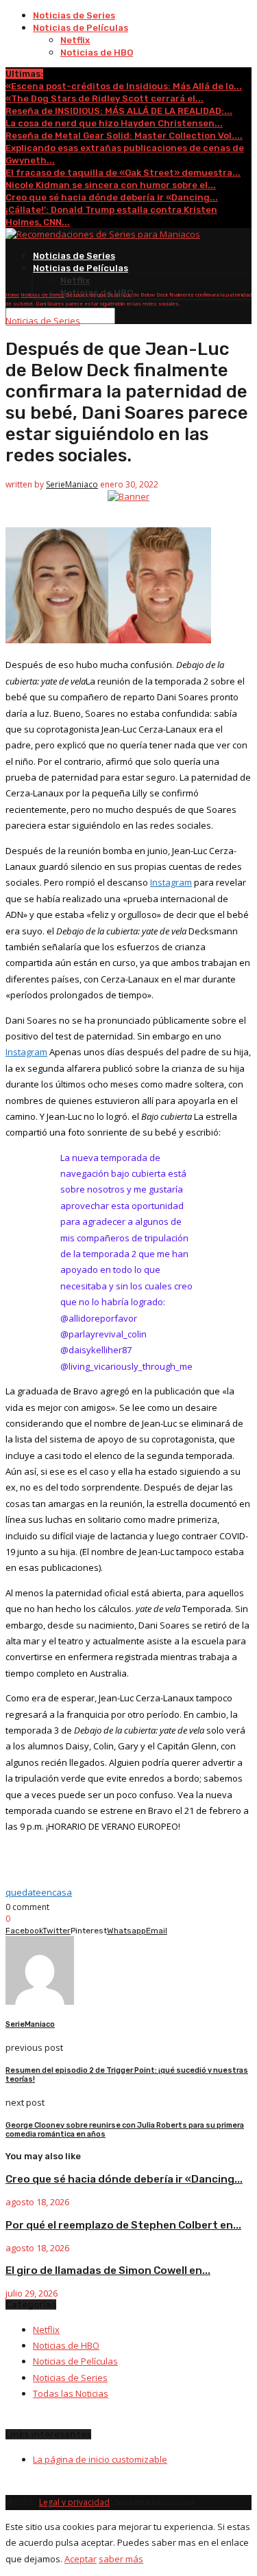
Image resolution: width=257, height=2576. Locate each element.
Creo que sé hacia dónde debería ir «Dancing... (112, 197)
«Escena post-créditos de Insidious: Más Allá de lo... (124, 86)
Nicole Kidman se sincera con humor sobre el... (111, 185)
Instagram (171, 882)
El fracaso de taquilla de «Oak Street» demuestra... (123, 173)
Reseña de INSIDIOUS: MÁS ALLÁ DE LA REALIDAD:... (119, 111)
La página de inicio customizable (100, 2459)
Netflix (75, 40)
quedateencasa (39, 1892)
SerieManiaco (72, 484)
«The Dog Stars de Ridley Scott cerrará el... (105, 99)
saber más (121, 2559)
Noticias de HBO (97, 53)
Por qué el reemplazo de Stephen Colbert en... (123, 2225)
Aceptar (81, 2559)
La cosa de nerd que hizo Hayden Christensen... (114, 123)
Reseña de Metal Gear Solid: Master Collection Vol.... (124, 136)
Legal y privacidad (74, 2502)
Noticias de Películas (81, 28)
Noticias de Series (74, 15)
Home (12, 295)
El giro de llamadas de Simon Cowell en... (108, 2270)
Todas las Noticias (71, 2393)
